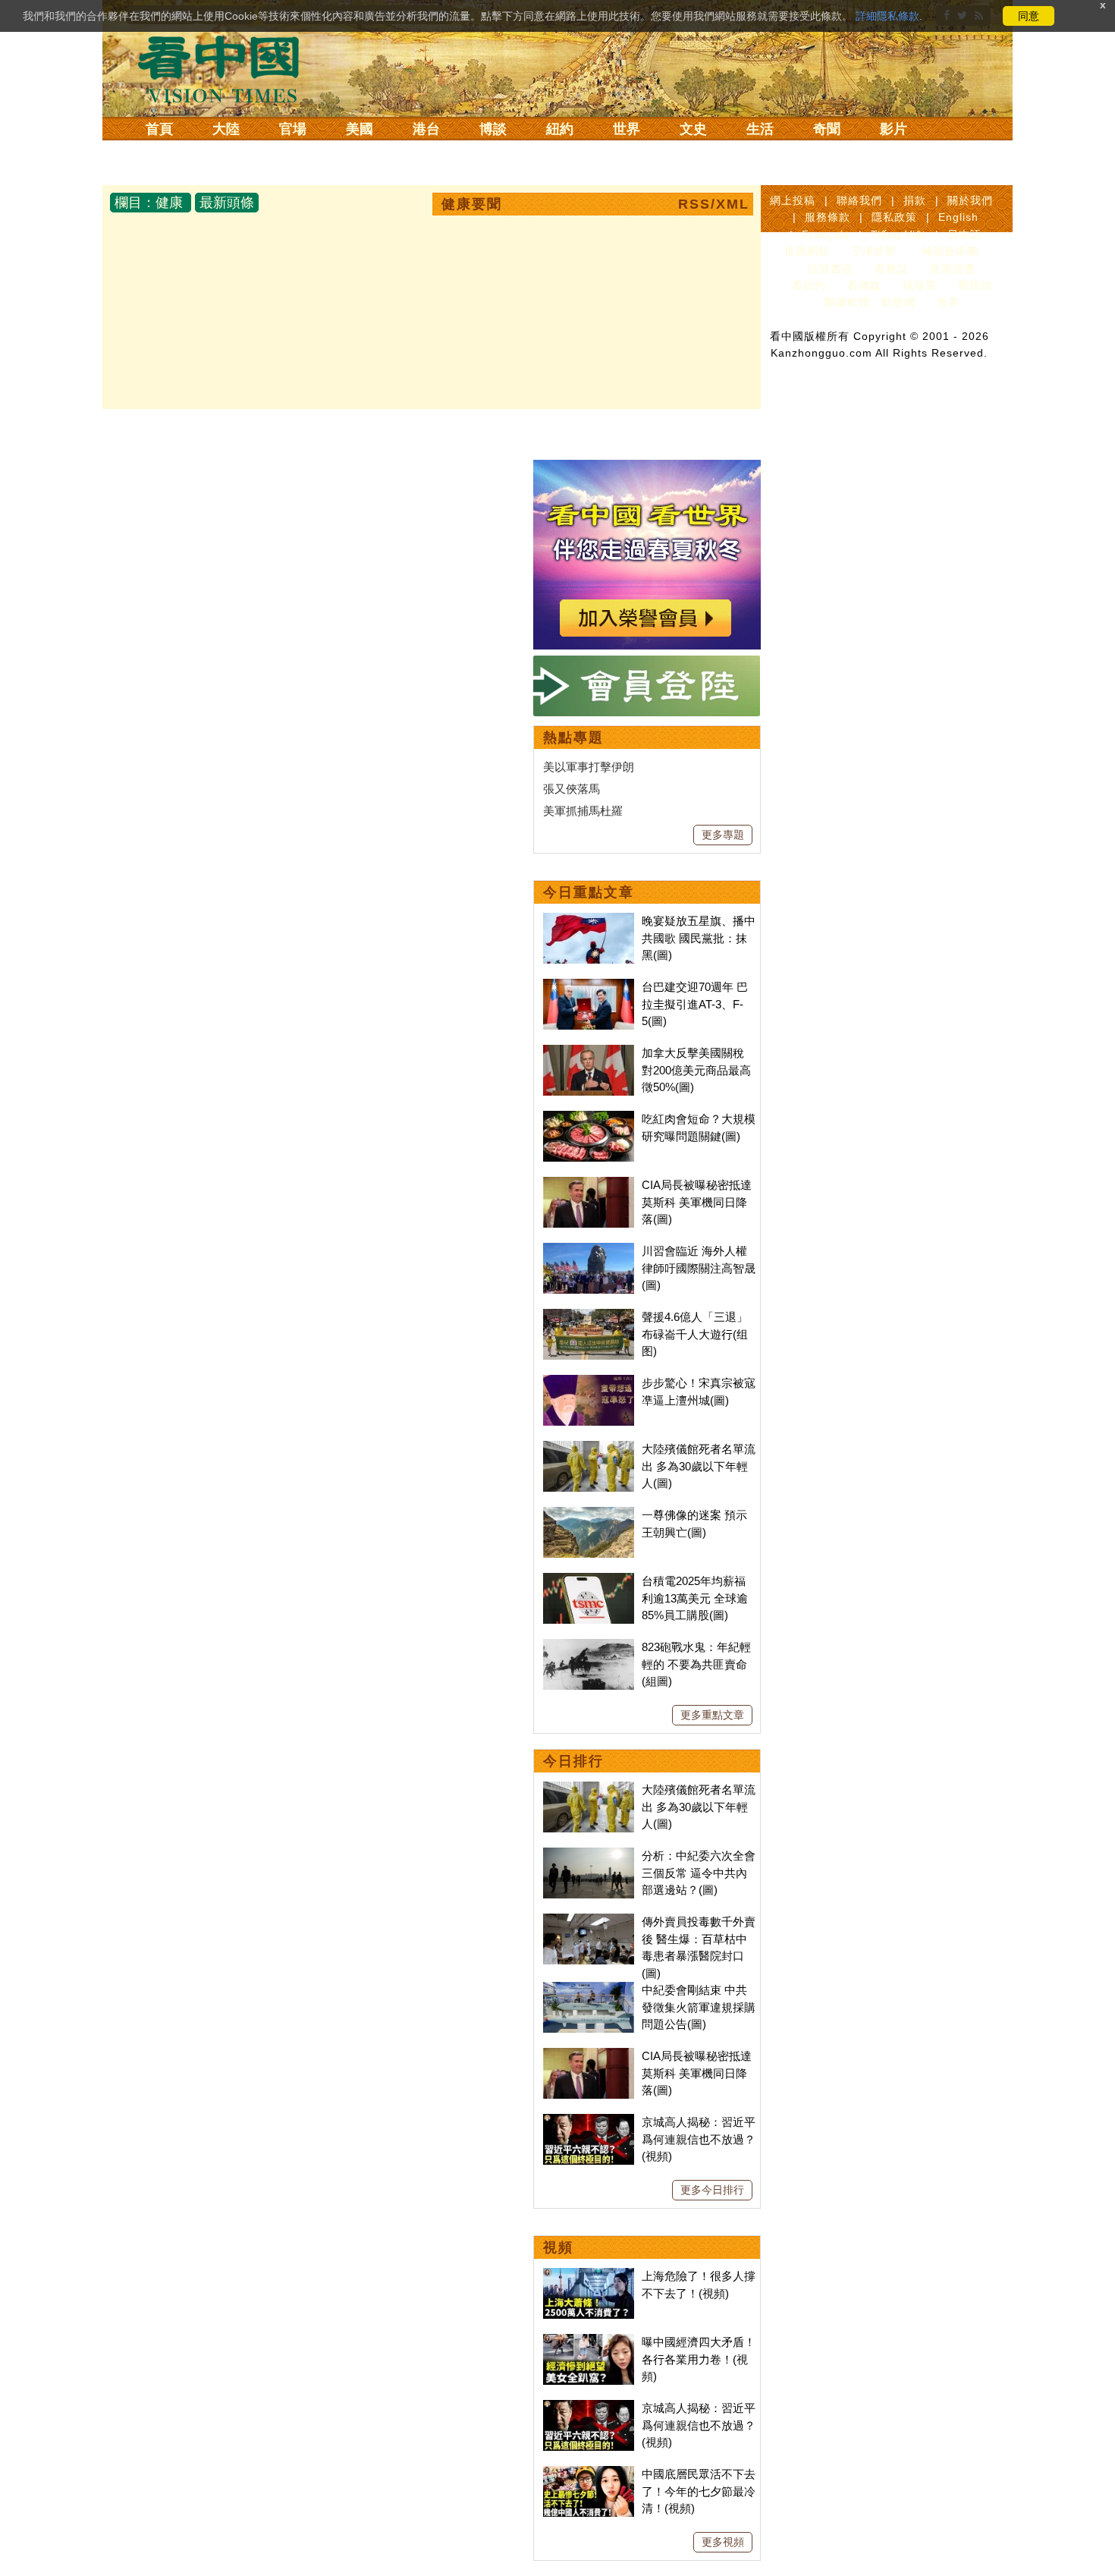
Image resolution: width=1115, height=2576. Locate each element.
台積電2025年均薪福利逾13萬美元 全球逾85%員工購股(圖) (695, 1598)
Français (826, 234)
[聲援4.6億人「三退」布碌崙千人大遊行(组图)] (589, 1317)
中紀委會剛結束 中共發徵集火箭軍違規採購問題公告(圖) (699, 2007)
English (958, 217)
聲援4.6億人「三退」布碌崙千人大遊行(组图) (695, 1334)
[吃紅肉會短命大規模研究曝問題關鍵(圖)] (589, 1119)
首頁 (159, 129)
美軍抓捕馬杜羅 (583, 811)
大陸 (226, 129)
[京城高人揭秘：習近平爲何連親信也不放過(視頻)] (589, 2122)
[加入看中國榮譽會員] (647, 469)
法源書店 (831, 269)
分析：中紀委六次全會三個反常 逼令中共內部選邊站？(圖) (699, 1873)
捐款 (915, 200)
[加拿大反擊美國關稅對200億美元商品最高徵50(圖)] (589, 1053)
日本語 (964, 234)
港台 (426, 129)
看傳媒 (864, 285)
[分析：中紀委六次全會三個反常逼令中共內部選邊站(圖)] (589, 1856)
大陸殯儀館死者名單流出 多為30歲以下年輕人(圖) (699, 1466)
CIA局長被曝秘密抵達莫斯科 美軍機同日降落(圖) (697, 1202)
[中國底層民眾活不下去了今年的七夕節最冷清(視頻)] (589, 2474)
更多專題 (723, 835)
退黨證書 (953, 269)
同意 (1029, 16)
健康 (169, 203)
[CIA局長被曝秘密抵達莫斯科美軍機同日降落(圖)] (589, 1185)
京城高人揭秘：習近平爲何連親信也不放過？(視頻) (699, 2139)
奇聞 (827, 129)
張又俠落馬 (572, 789)
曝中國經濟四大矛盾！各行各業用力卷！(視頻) (699, 2359)
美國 (360, 129)
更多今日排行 (712, 2190)
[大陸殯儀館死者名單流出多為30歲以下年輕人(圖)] (589, 1449)
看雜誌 (892, 269)
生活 (760, 129)
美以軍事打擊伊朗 (589, 767)
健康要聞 (472, 204)
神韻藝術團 (950, 251)
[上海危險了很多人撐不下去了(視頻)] (589, 2276)
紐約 (560, 129)
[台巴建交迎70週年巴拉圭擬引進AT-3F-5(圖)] (589, 987)
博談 (493, 129)
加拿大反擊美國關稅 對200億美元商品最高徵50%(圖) (696, 1070)
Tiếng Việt (898, 234)
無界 (948, 302)
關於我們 (970, 200)
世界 (627, 129)
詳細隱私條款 (887, 16)
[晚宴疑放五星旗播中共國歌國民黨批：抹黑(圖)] (589, 921)
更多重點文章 (712, 1715)
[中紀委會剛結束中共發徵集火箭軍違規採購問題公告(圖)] (589, 1990)
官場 (293, 129)
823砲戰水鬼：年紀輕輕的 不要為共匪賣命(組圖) (696, 1664)
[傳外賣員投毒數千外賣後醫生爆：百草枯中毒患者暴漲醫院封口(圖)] (589, 1922)
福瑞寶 (920, 285)
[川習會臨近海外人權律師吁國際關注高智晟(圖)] (589, 1251)
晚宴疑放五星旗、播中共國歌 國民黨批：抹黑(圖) (699, 938)
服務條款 (828, 217)
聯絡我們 (859, 200)
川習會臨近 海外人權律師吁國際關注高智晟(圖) (699, 1268)
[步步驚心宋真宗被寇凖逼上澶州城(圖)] (589, 1383)
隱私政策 (894, 217)
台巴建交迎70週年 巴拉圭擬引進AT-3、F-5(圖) (695, 1004)
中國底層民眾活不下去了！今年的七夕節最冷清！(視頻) (699, 2491)
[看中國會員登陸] (647, 686)
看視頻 (975, 285)
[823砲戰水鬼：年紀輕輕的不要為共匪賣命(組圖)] (589, 1647)
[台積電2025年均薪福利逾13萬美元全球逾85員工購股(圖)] (589, 1581)
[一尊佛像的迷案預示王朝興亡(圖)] (589, 1515)
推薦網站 (807, 251)
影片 (894, 129)
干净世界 (874, 251)
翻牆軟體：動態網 (870, 302)
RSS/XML (714, 204)
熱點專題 (573, 738)
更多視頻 (723, 2542)
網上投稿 (793, 200)
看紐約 (809, 285)
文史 (693, 129)
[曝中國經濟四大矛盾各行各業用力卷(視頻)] (589, 2342)
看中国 (228, 68)
